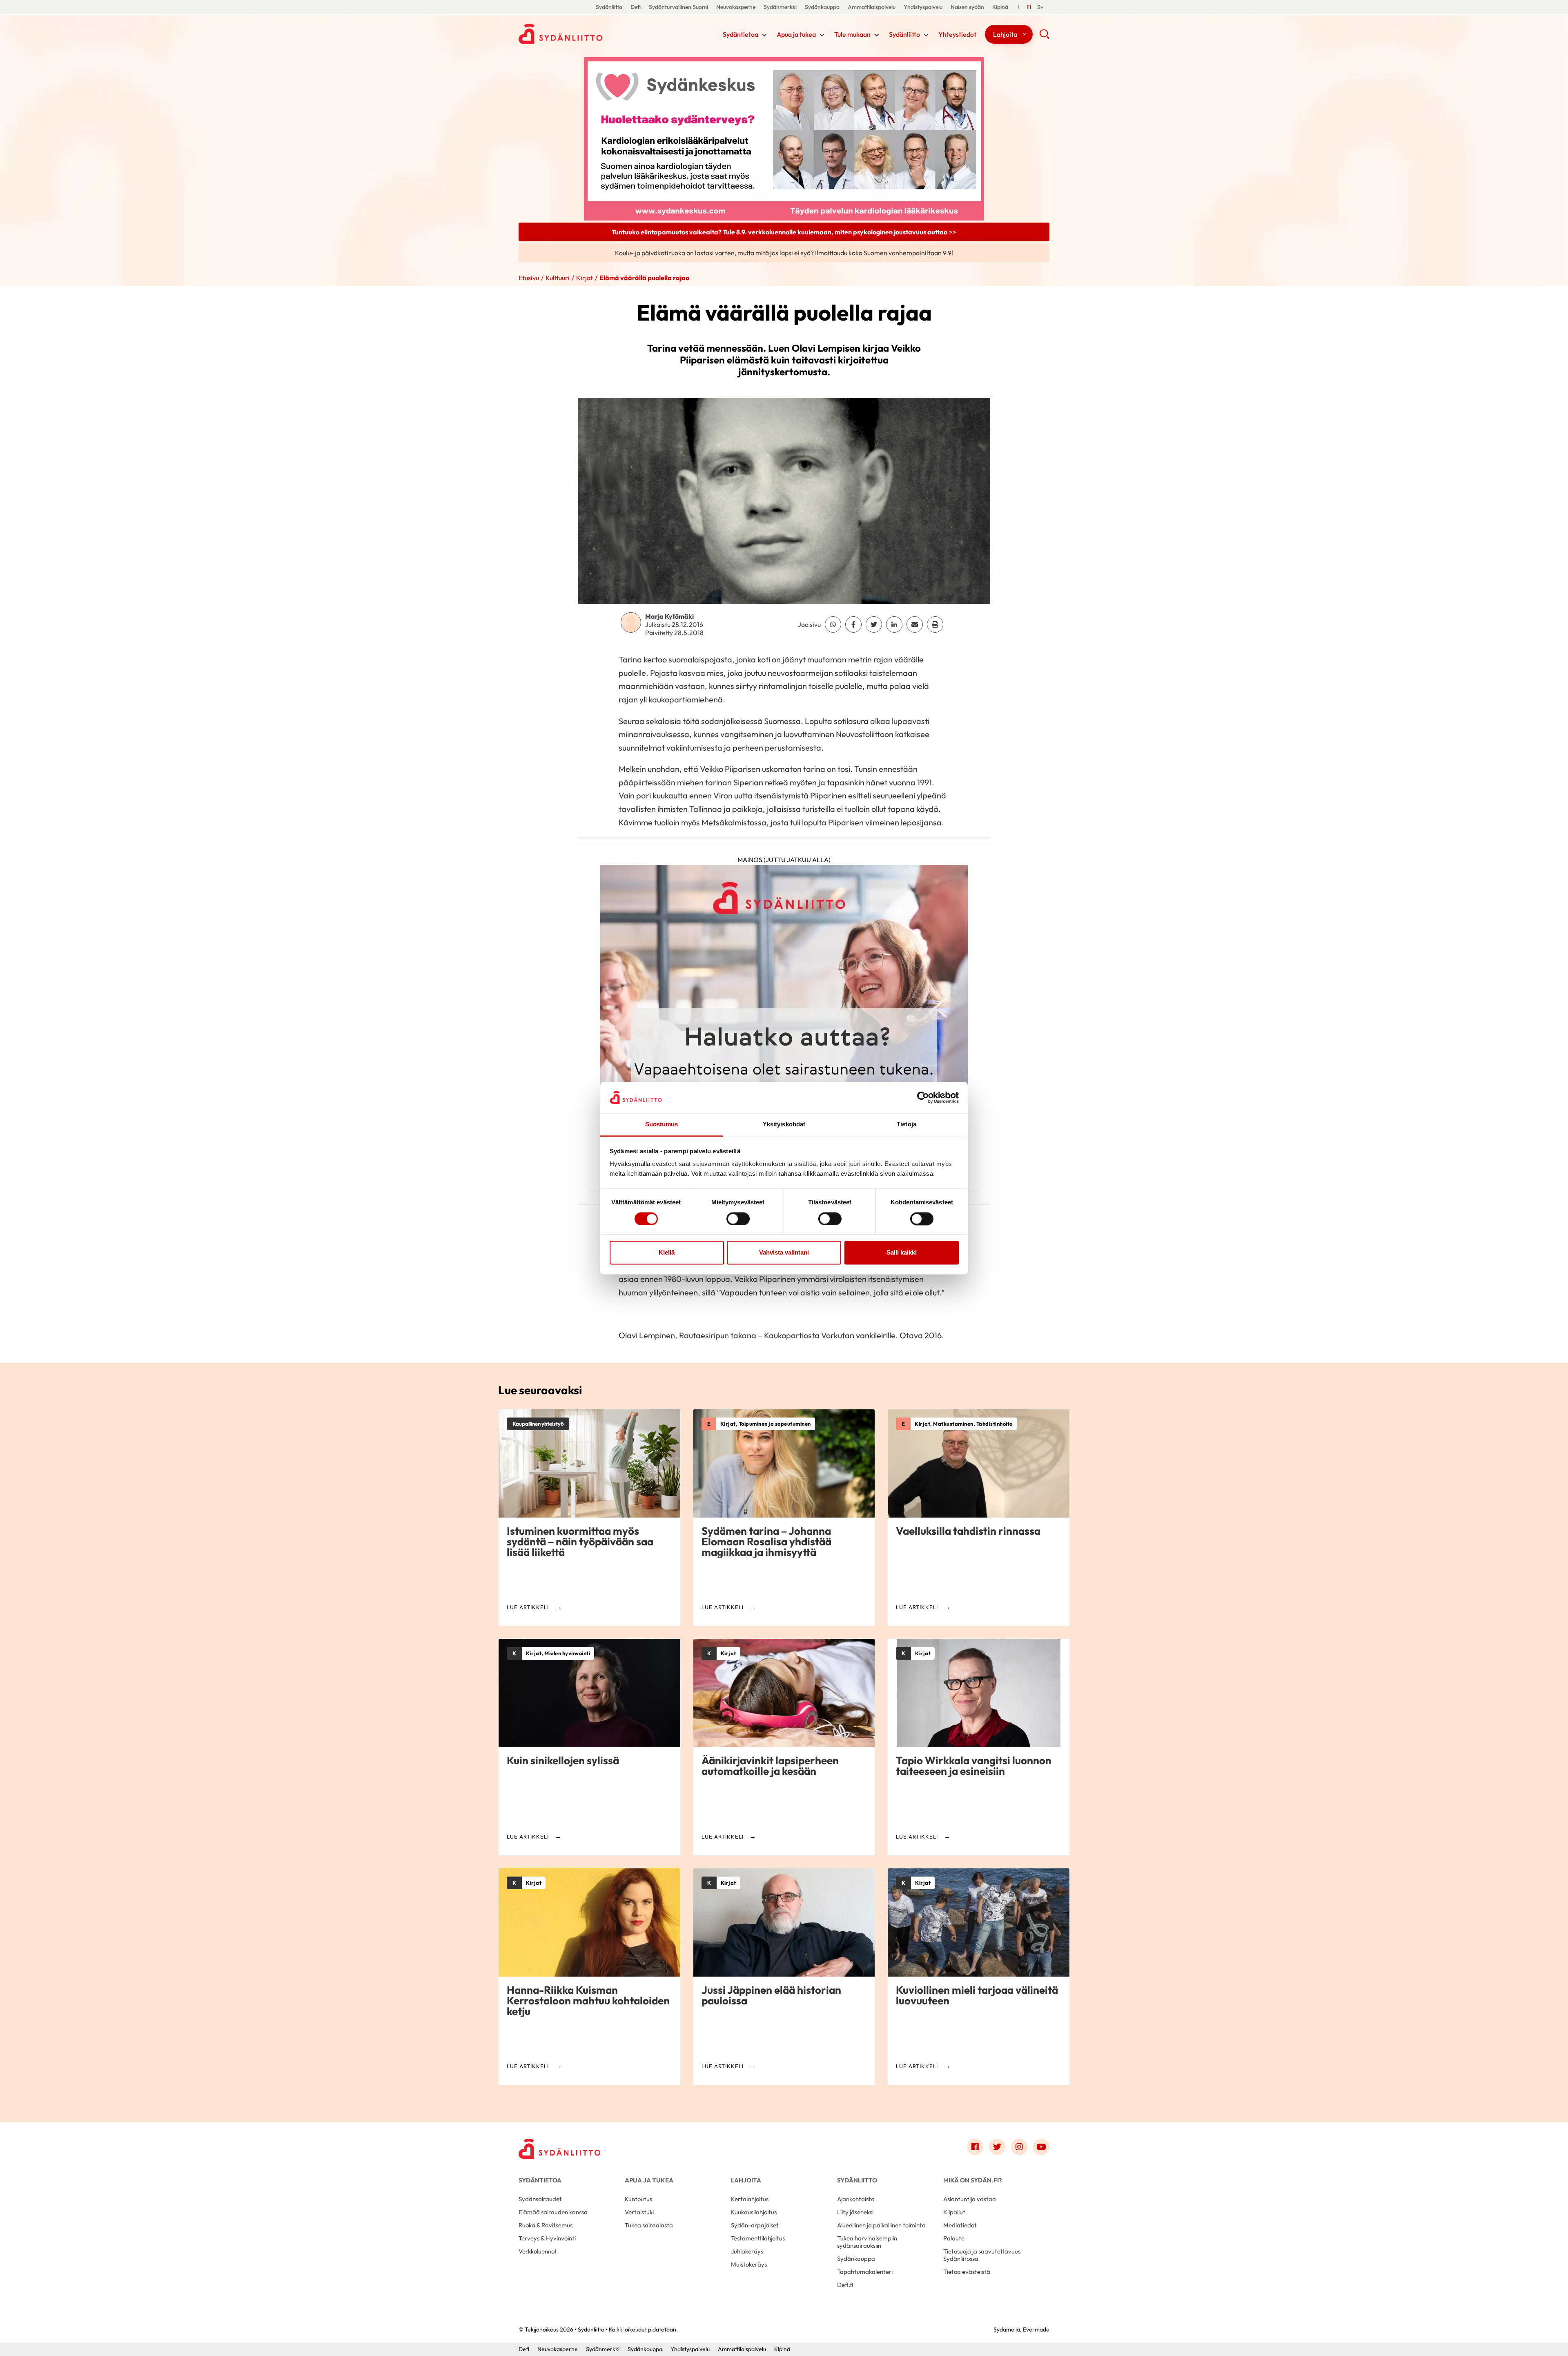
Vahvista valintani (784, 1253)
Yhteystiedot (957, 34)
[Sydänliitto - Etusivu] (559, 2149)
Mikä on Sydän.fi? (972, 2180)
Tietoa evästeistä (967, 2272)
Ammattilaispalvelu (872, 7)
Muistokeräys (749, 2264)
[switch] (738, 1219)
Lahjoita (1005, 34)
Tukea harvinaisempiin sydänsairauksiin (867, 2242)
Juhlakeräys (747, 2251)
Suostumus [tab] (662, 1125)
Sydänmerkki (780, 7)
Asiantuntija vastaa (970, 2199)
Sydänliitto (609, 7)
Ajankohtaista (856, 2199)
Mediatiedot (960, 2225)
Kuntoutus (638, 2199)
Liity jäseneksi (855, 2212)
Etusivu (529, 278)
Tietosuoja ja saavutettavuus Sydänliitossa (982, 2255)
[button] (1044, 37)
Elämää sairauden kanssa (553, 2212)
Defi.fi (845, 2285)
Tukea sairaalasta (649, 2225)
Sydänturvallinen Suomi (678, 7)
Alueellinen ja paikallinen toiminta (881, 2225)
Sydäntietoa (741, 34)
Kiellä (667, 1253)
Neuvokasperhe (736, 7)
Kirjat (585, 278)
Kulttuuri (558, 278)
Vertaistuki (639, 2212)
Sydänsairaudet (540, 2199)
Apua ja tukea (796, 34)
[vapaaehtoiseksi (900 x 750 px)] (784, 1021)
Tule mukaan (852, 34)
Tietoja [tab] (906, 1125)
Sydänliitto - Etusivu (584, 34)
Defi (636, 7)
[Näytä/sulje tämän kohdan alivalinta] (764, 35)
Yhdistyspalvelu (923, 7)
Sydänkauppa (822, 7)
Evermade (1036, 2329)
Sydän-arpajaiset (755, 2225)
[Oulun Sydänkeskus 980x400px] (784, 138)
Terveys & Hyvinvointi (547, 2238)
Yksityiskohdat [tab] (784, 1125)
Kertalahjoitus (750, 2199)
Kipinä (1000, 7)
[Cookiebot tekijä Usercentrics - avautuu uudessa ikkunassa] (923, 1097)
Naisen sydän (967, 7)
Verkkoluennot (538, 2251)
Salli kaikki (902, 1253)
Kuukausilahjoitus (754, 2212)
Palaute (954, 2238)
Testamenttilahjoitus (758, 2238)
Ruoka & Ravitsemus (546, 2225)
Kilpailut (954, 2212)
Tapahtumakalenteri (865, 2272)
